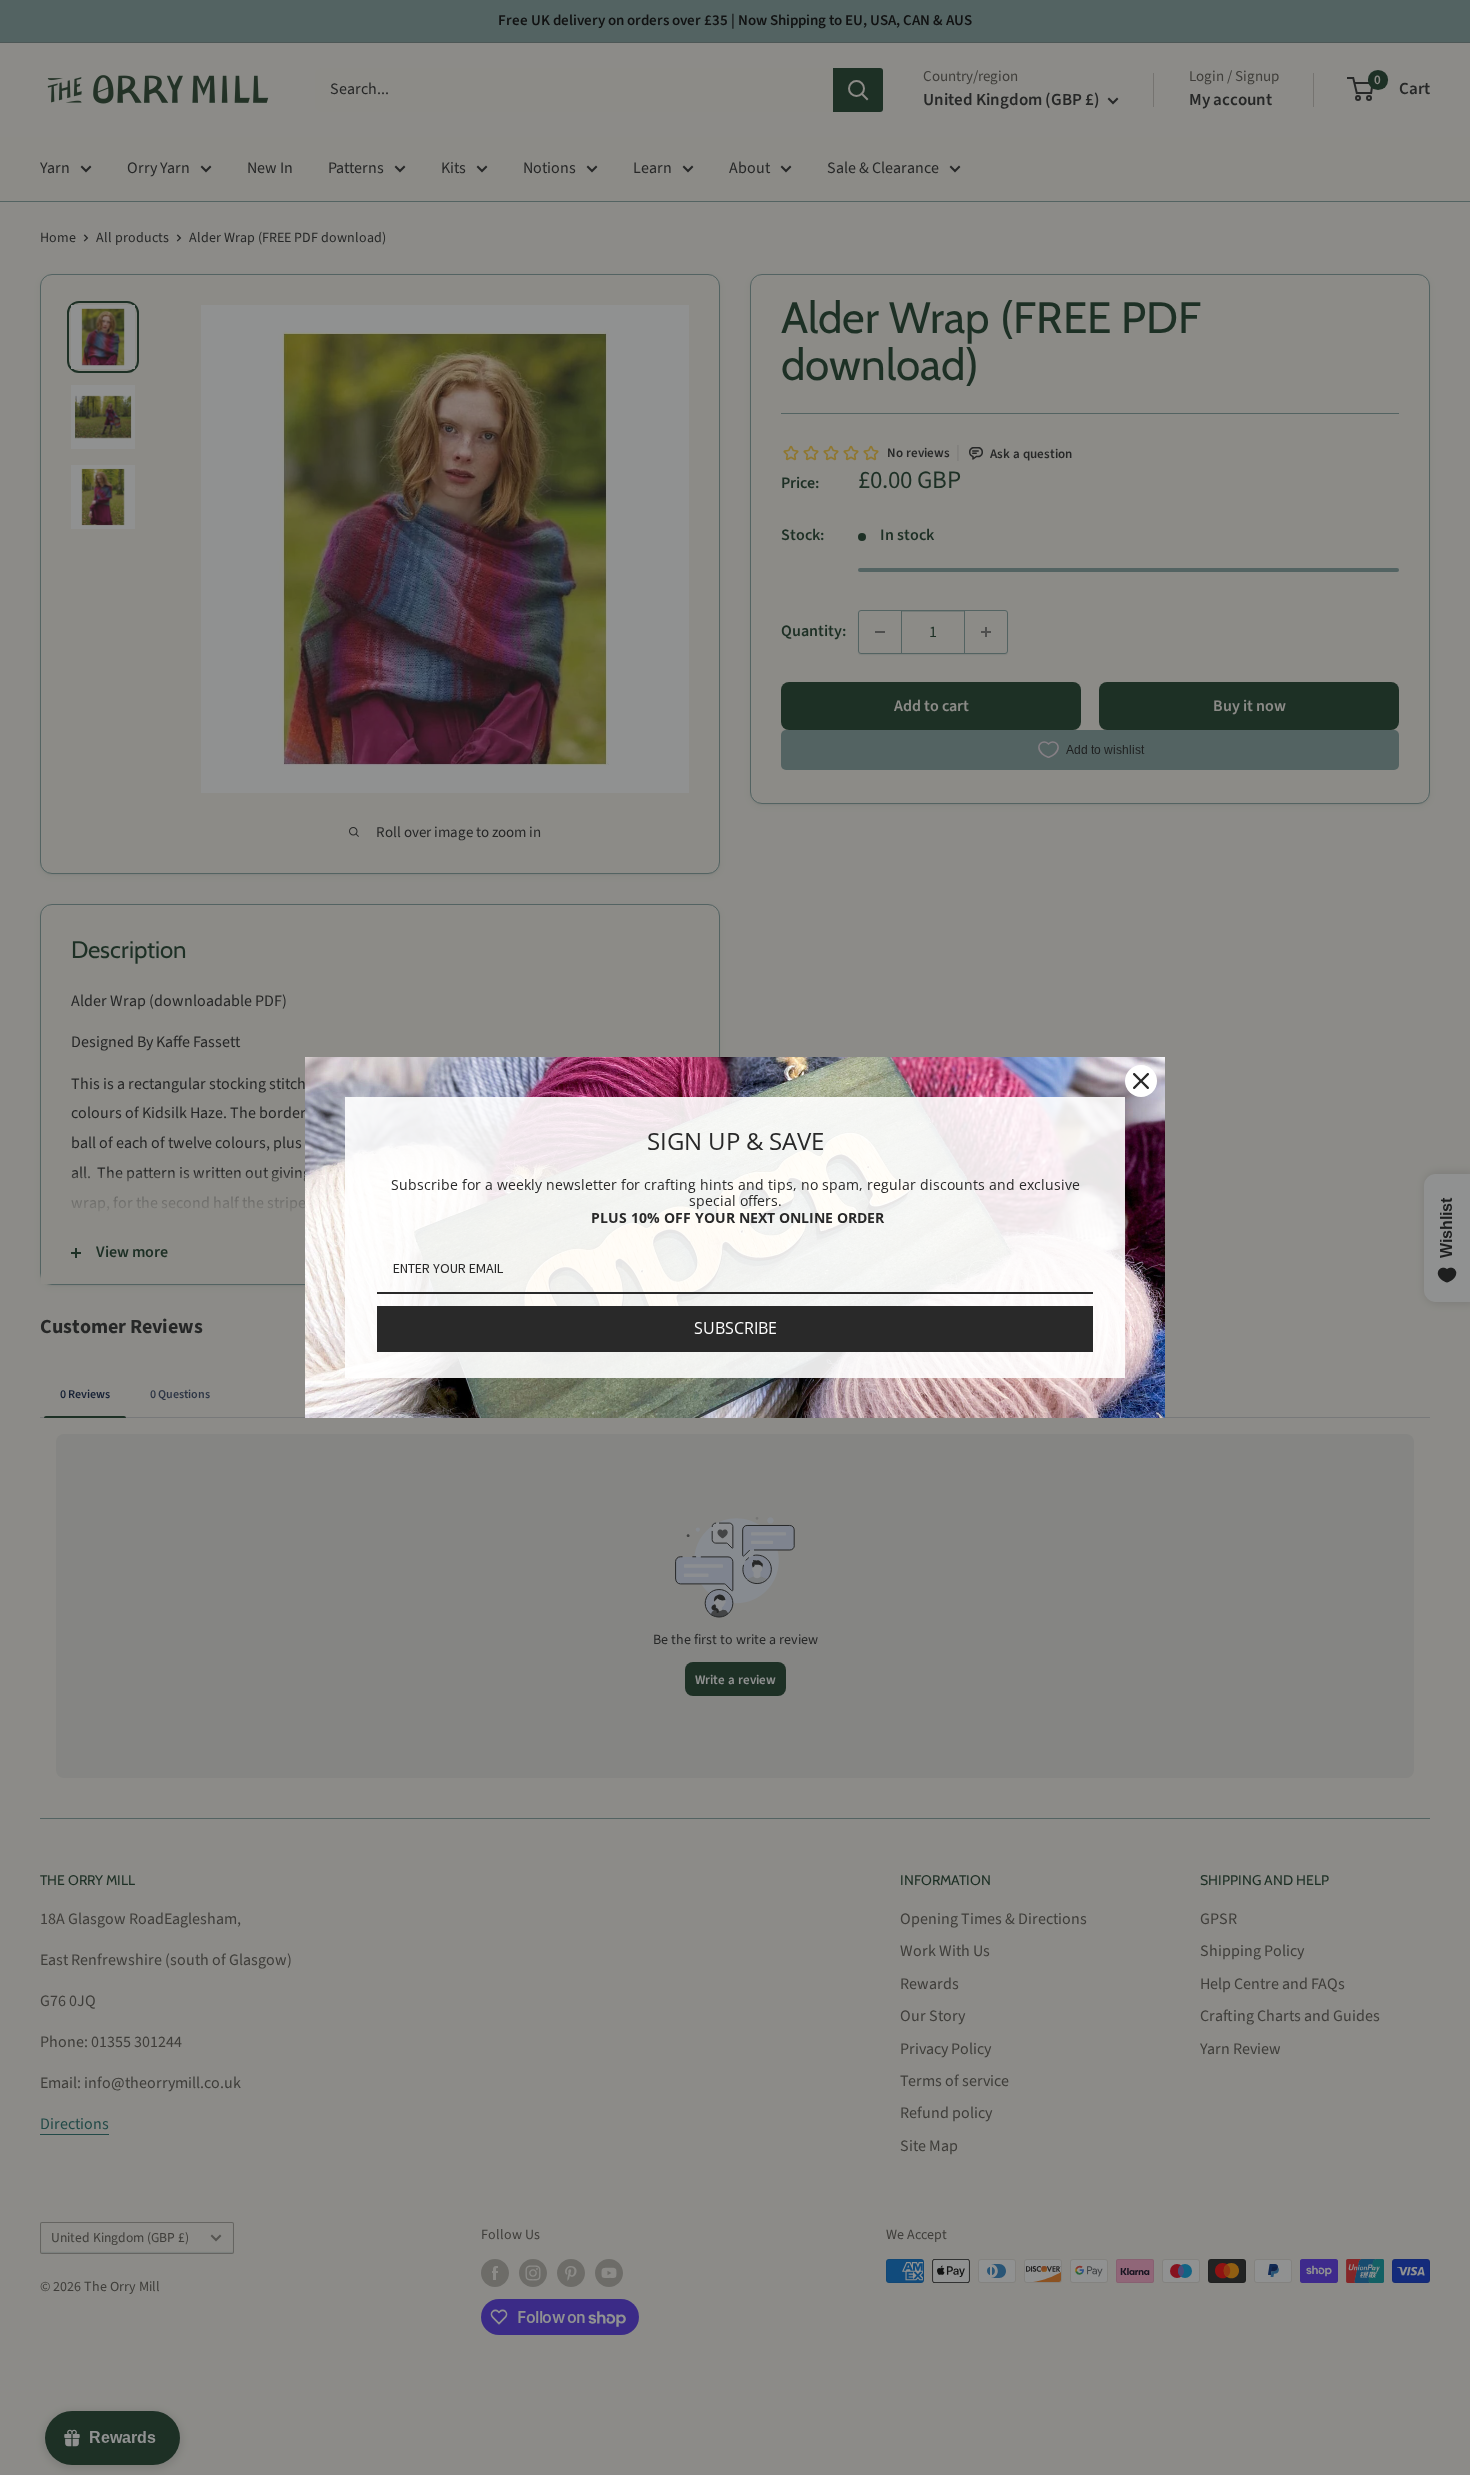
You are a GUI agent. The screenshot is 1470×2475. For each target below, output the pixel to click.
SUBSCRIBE (735, 1328)
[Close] (1141, 1081)
